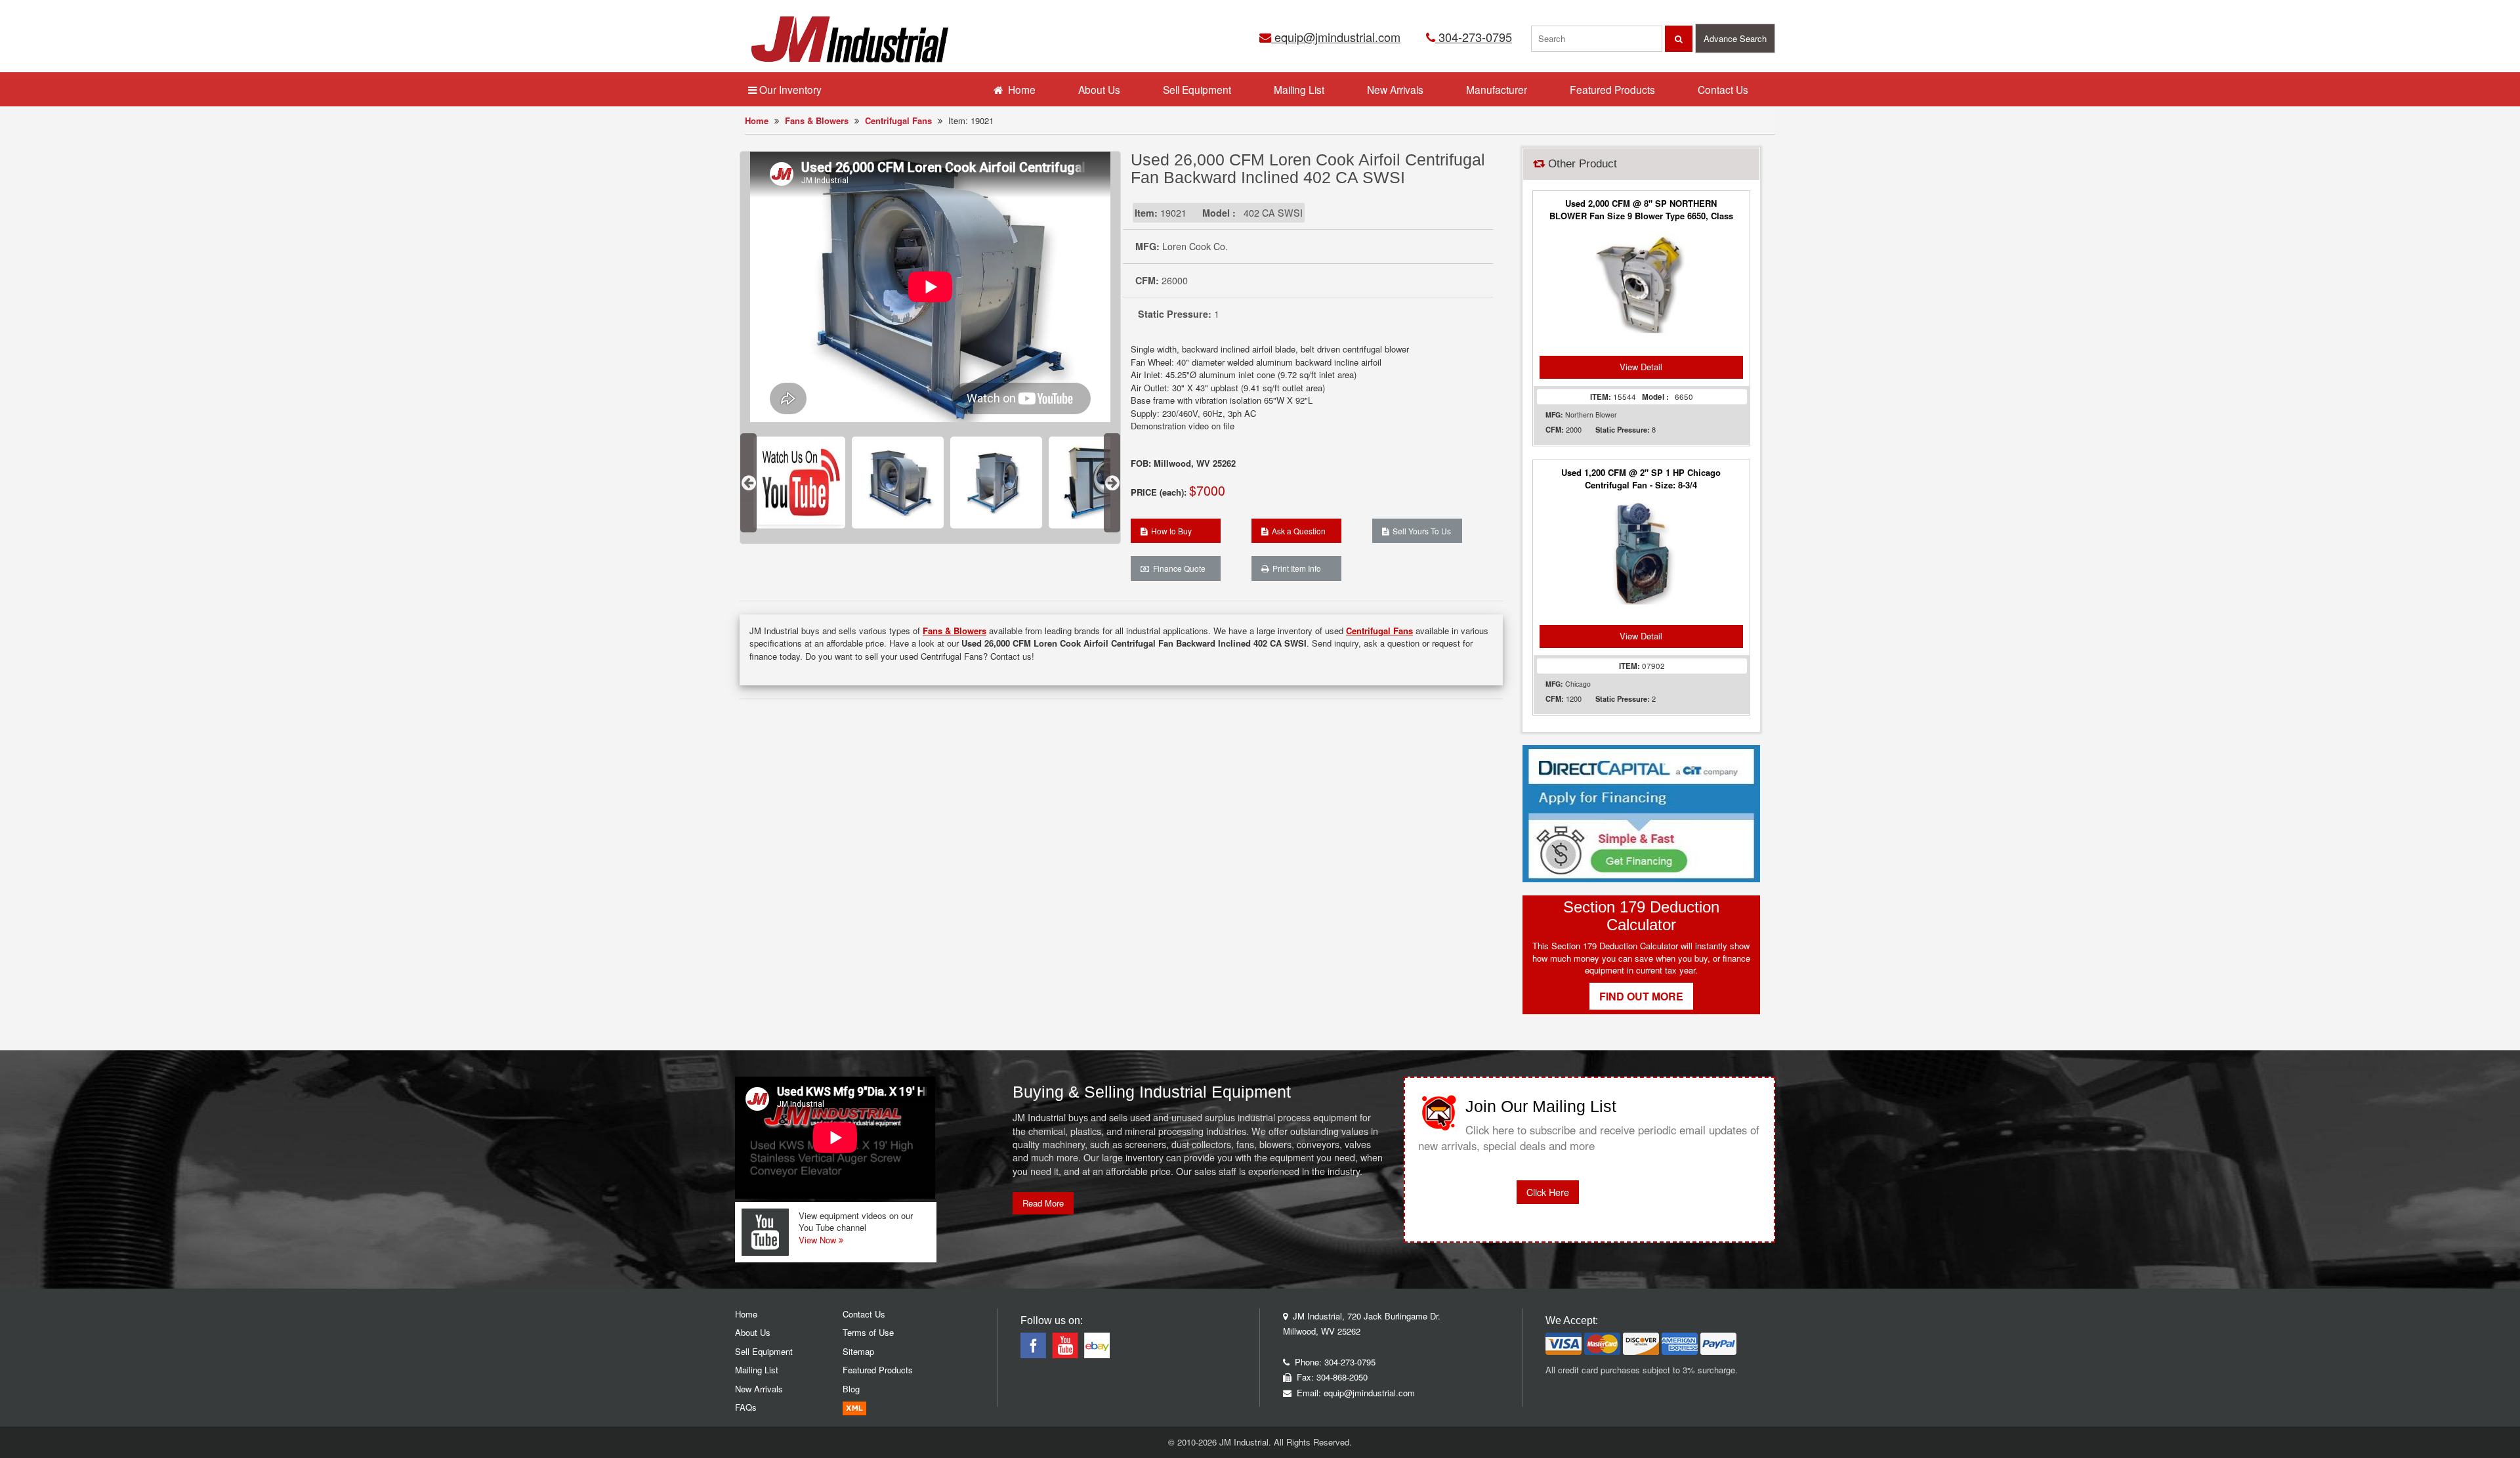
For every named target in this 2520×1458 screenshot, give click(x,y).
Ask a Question (1297, 531)
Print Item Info (1295, 568)
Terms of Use (868, 1332)
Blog (851, 1389)
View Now (819, 1240)
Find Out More (1641, 996)
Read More (1043, 1203)
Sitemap (858, 1351)
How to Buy (1169, 531)
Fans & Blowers (817, 120)
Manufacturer (1497, 89)
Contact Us (1723, 89)
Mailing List (1299, 89)
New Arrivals (1395, 89)
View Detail (1641, 367)
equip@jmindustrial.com (1336, 37)
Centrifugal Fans (898, 120)
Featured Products (1612, 89)
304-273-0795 (1474, 37)
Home (757, 120)
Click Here (1548, 1192)
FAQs (746, 1407)
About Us (1099, 89)
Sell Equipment (1197, 89)
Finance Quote (1177, 568)
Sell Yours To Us (1420, 531)
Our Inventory (789, 89)
